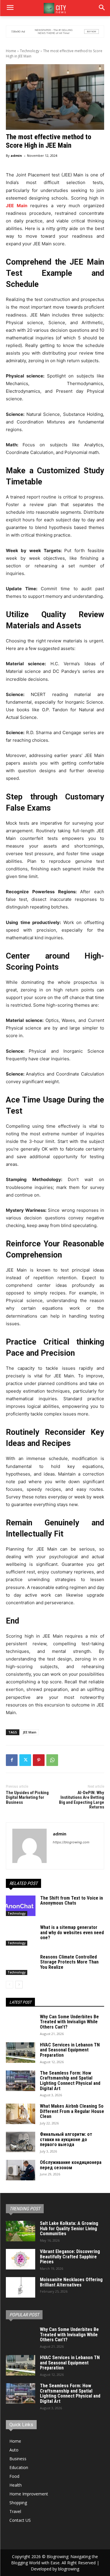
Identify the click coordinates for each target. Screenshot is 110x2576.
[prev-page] (10, 1985)
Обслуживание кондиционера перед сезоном (71, 2165)
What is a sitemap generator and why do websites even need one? (72, 1932)
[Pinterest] (39, 1760)
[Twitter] (25, 1760)
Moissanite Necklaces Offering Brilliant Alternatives (71, 2282)
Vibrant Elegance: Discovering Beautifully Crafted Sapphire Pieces (70, 2257)
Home (11, 51)
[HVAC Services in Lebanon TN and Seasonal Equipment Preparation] (21, 2053)
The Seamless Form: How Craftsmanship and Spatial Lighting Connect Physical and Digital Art (70, 2081)
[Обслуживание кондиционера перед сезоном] (21, 2170)
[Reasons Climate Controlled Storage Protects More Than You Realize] (21, 1965)
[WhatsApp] (52, 1760)
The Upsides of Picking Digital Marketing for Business (27, 1797)
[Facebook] (12, 1760)
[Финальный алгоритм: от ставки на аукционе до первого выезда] (21, 2142)
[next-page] (19, 1985)
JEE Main (30, 1732)
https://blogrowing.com (71, 1842)
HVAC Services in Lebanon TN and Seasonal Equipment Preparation (70, 2050)
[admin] (29, 1846)
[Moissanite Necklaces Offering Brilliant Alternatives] (21, 2287)
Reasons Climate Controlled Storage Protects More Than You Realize (69, 1962)
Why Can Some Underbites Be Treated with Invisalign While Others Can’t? (69, 2022)
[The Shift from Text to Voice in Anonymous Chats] (21, 1906)
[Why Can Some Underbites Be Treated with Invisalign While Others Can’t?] (21, 2024)
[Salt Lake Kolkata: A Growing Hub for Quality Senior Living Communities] (21, 2231)
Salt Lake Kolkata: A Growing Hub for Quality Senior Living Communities (69, 2228)
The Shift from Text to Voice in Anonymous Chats (72, 1901)
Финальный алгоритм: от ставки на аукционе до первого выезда (66, 2139)
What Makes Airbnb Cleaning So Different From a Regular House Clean (72, 2111)
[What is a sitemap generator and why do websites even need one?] (21, 1935)
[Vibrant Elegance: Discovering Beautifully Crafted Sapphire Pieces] (21, 2259)
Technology (30, 51)
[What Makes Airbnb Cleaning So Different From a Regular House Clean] (21, 2114)
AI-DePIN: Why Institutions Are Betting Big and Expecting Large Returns (82, 1800)
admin (16, 155)
